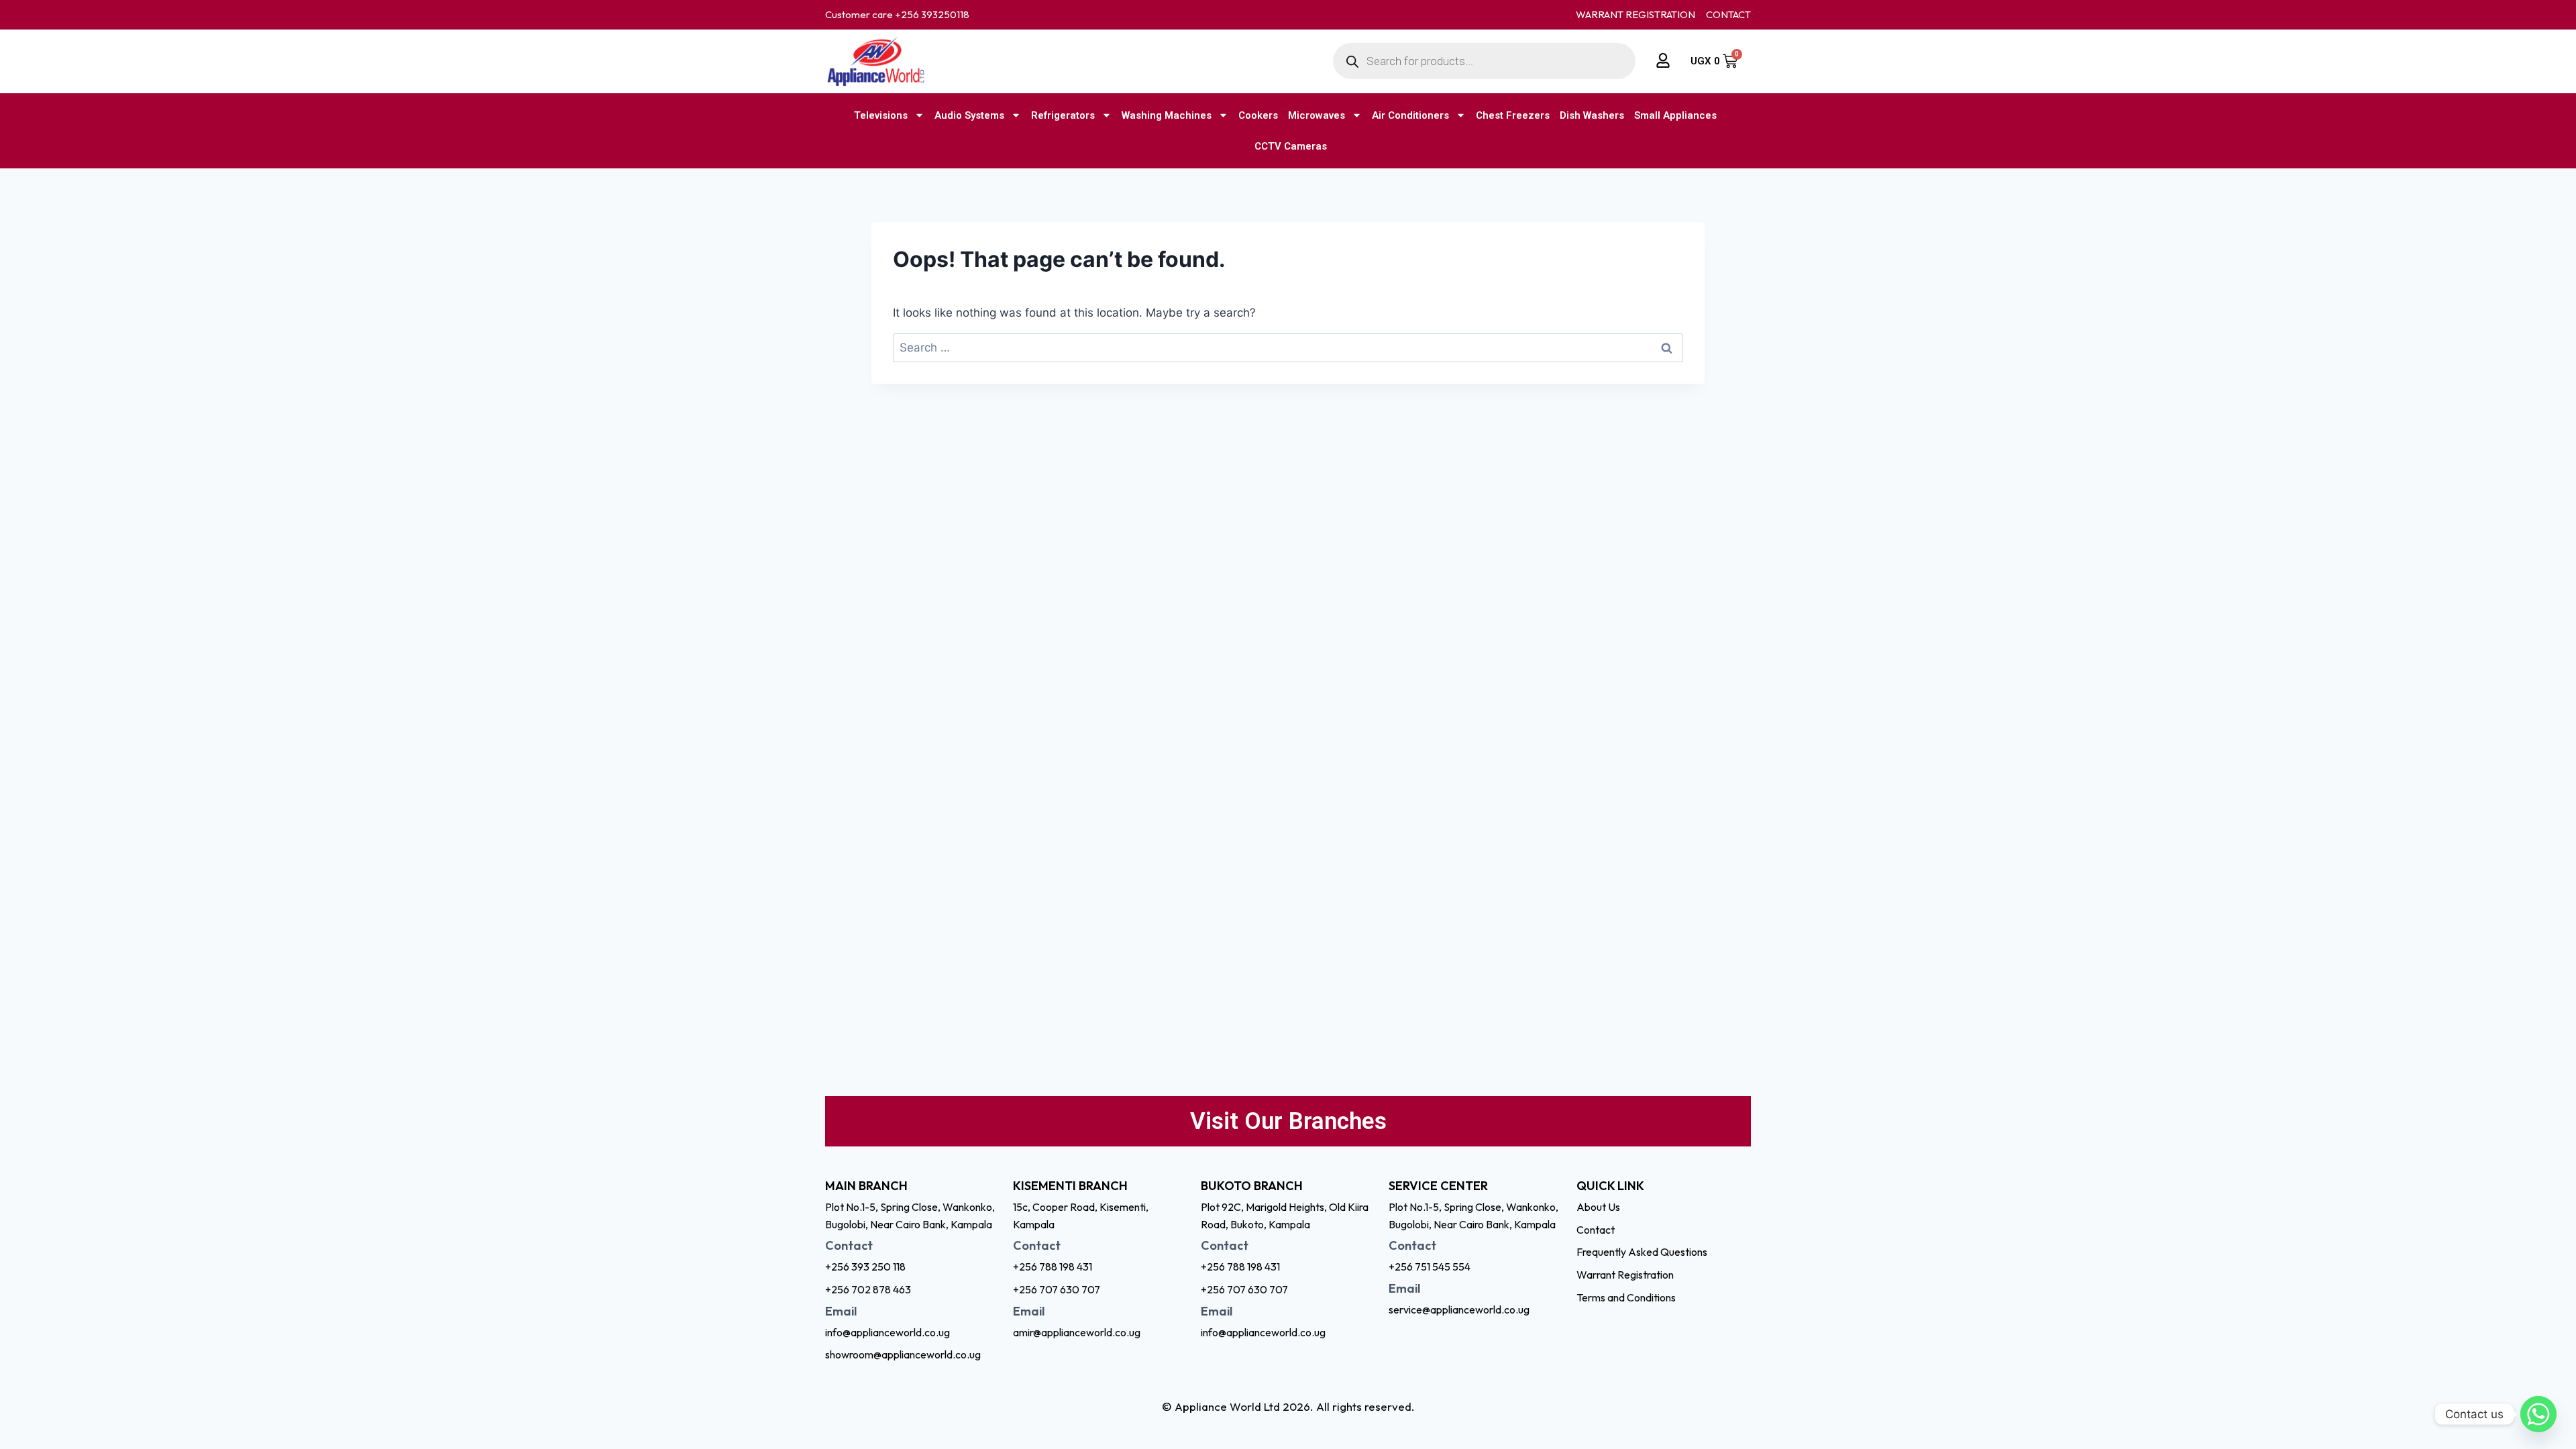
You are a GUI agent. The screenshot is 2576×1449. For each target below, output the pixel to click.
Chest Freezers (1513, 115)
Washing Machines (1167, 115)
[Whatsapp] (2538, 1414)
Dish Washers (1592, 115)
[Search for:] (1288, 347)
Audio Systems (969, 115)
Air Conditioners (1410, 115)
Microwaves (1317, 115)
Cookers (1258, 115)
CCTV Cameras (1291, 146)
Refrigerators (1063, 115)
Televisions (881, 115)
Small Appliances (1675, 115)
